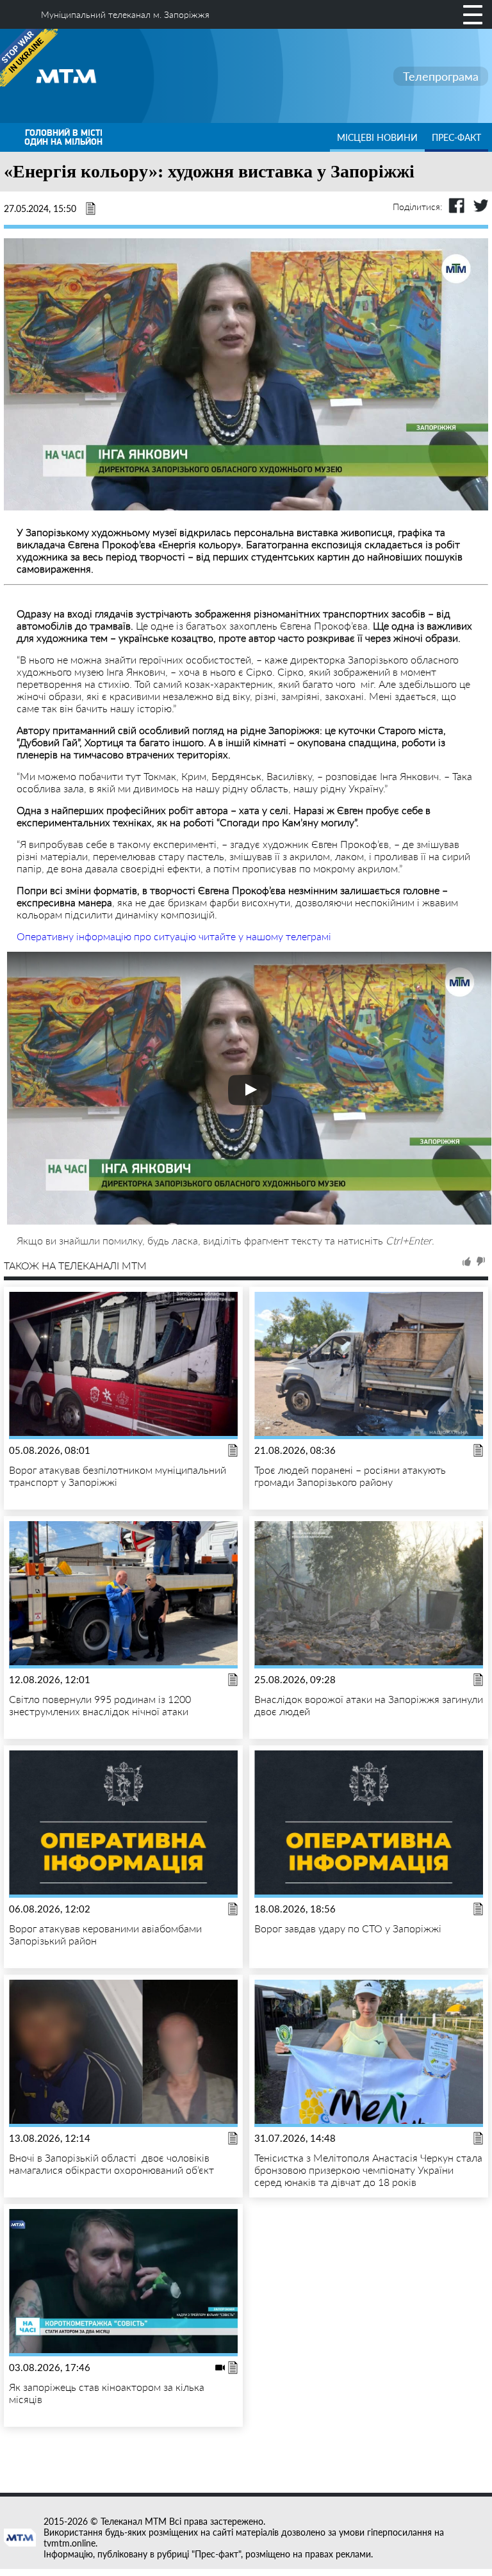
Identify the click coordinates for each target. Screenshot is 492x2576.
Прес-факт (456, 137)
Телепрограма (441, 76)
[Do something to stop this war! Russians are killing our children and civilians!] (29, 58)
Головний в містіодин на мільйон (63, 137)
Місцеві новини (377, 137)
